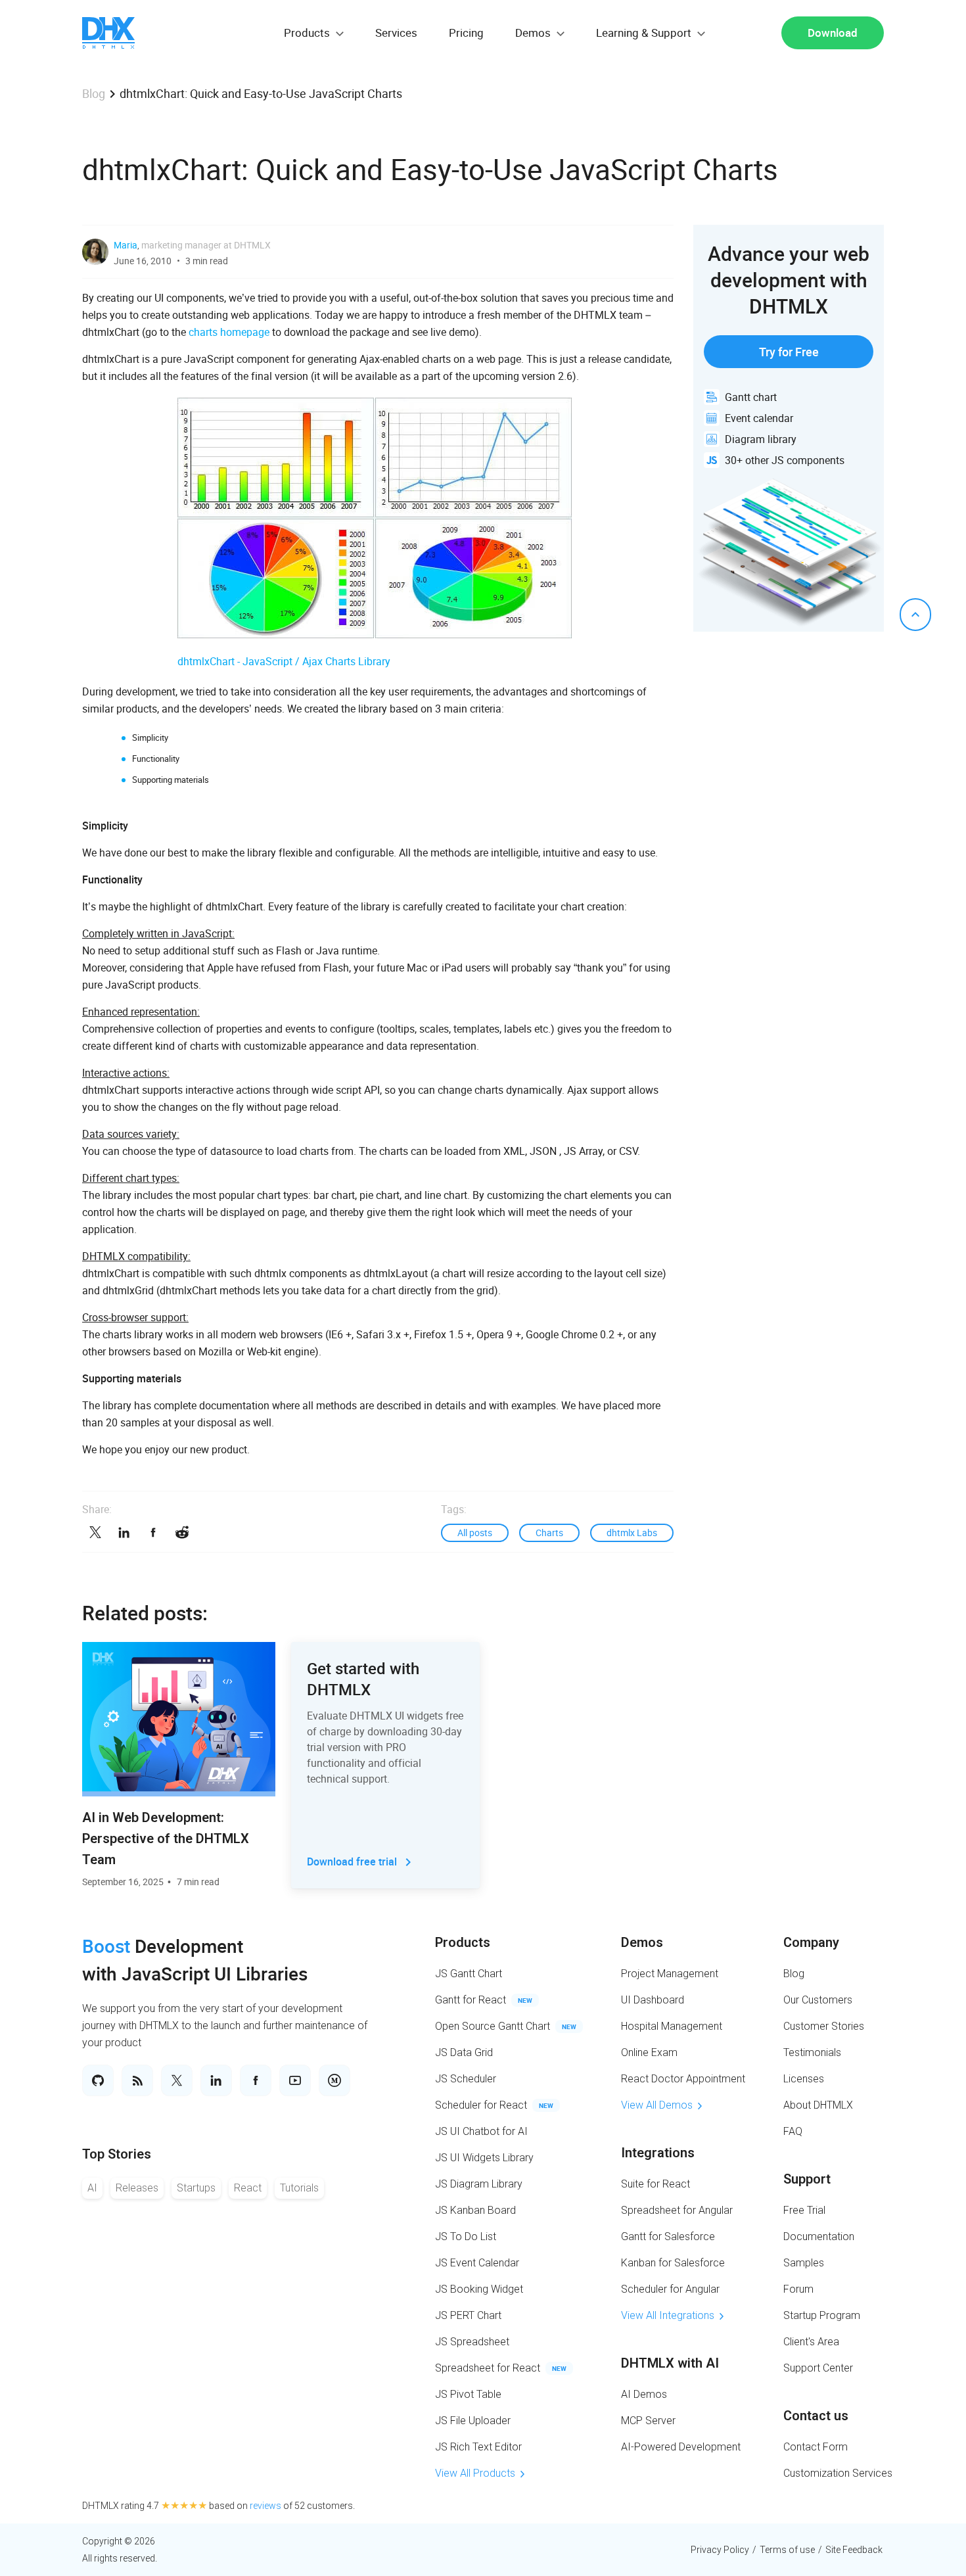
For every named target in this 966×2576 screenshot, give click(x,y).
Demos (642, 1942)
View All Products (475, 2473)
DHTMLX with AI (670, 2363)
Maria (126, 245)
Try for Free (789, 352)
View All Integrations (668, 2315)
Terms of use (787, 2550)
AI (92, 2188)
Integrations (658, 2153)
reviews (265, 2506)
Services (396, 33)
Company (811, 1942)
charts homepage (229, 332)
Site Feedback (854, 2550)
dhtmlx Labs (632, 1533)
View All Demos (657, 2105)
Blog (94, 93)
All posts (475, 1533)
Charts (549, 1533)
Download (833, 33)
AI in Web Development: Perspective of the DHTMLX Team (166, 1838)
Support (807, 2179)
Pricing (466, 33)
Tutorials (299, 2188)
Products (463, 1942)
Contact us (816, 2416)
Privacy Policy (720, 2550)
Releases (137, 2188)
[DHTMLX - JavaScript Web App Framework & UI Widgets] (108, 33)
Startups (196, 2188)
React (248, 2188)
